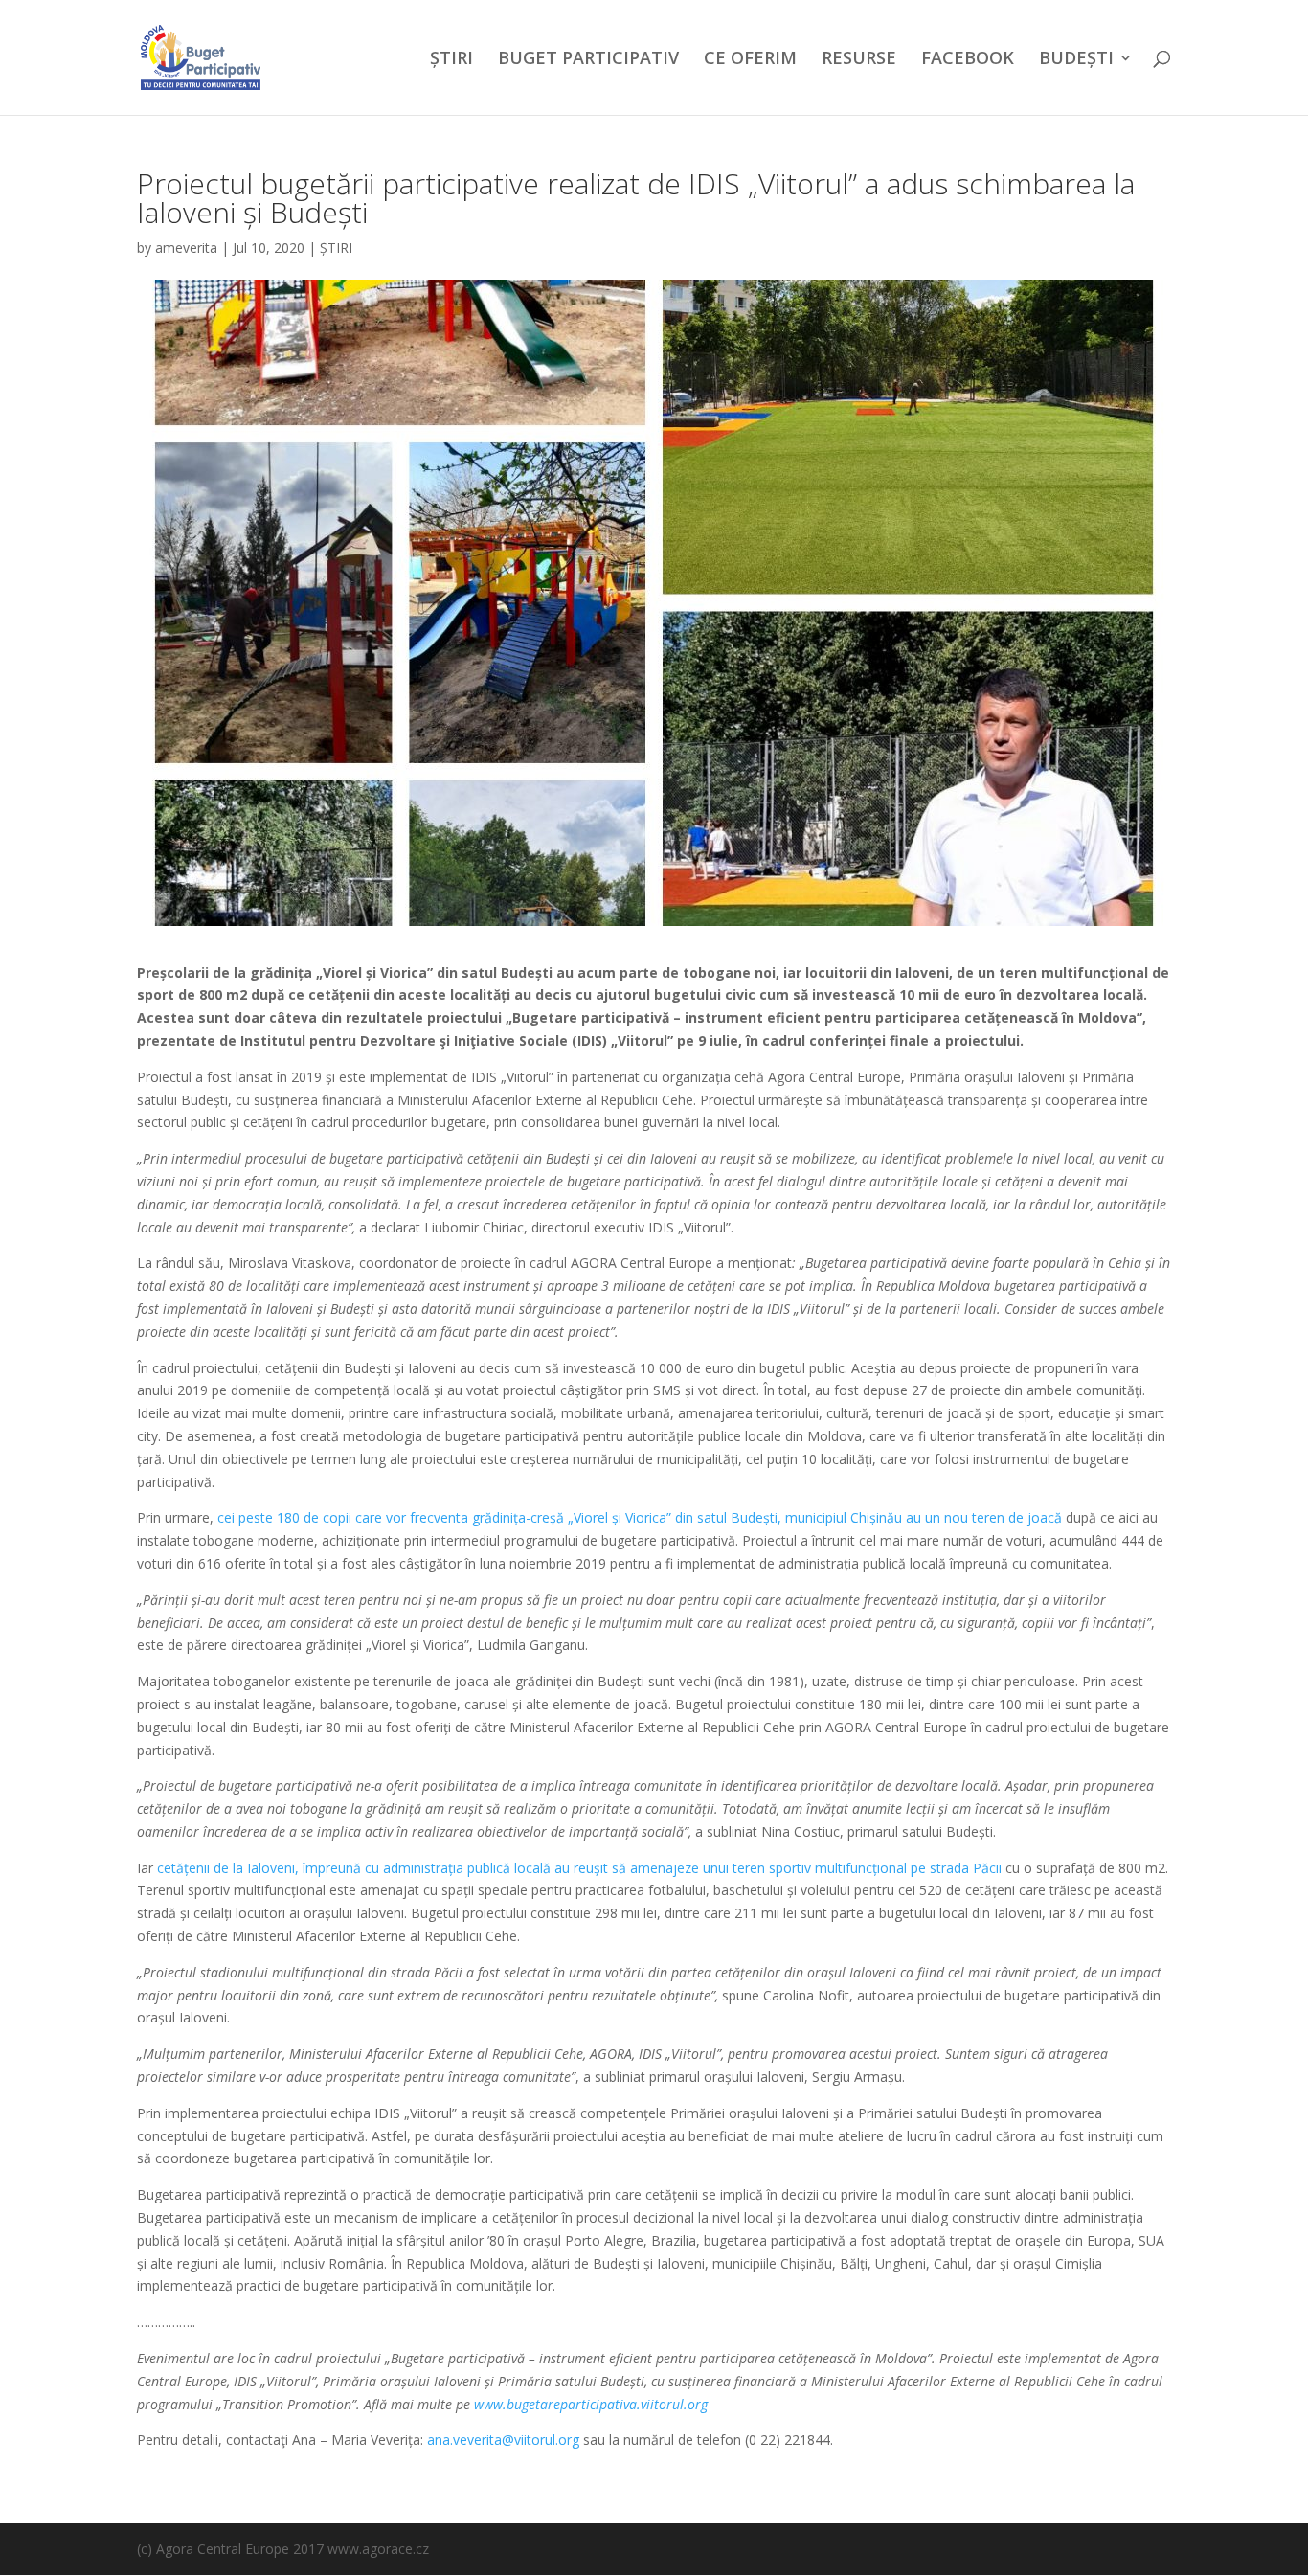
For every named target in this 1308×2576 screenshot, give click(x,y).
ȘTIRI (451, 60)
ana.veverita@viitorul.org (503, 2440)
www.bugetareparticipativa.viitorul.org (591, 2404)
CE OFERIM (750, 60)
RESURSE (859, 60)
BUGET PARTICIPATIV (588, 60)
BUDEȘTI (1076, 60)
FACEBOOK (968, 60)
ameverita (186, 248)
